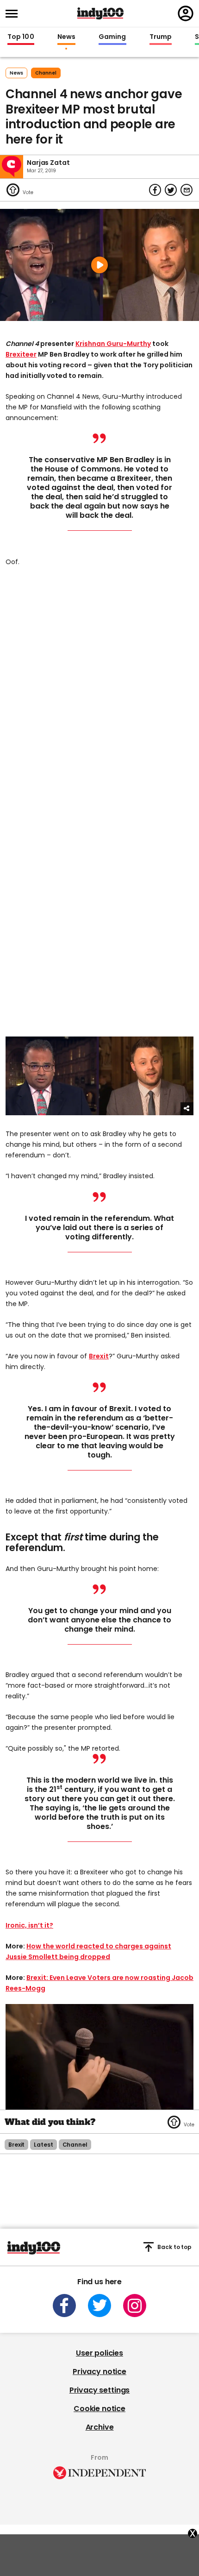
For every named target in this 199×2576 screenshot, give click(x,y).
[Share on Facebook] (155, 190)
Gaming (112, 37)
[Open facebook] (64, 2306)
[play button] (99, 265)
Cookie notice (99, 2409)
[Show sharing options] (187, 1109)
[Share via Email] (187, 190)
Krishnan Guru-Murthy (113, 344)
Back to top (174, 2247)
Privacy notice (99, 2372)
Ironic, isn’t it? (29, 1925)
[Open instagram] (135, 2306)
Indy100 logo (100, 13)
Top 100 (21, 37)
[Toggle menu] (14, 14)
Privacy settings (99, 2390)
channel (46, 73)
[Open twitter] (99, 2306)
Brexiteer (21, 354)
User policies (99, 2353)
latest (43, 2145)
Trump (161, 37)
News (66, 37)
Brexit (99, 1356)
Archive (100, 2427)
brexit (16, 2145)
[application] (99, 2057)
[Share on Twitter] (171, 190)
